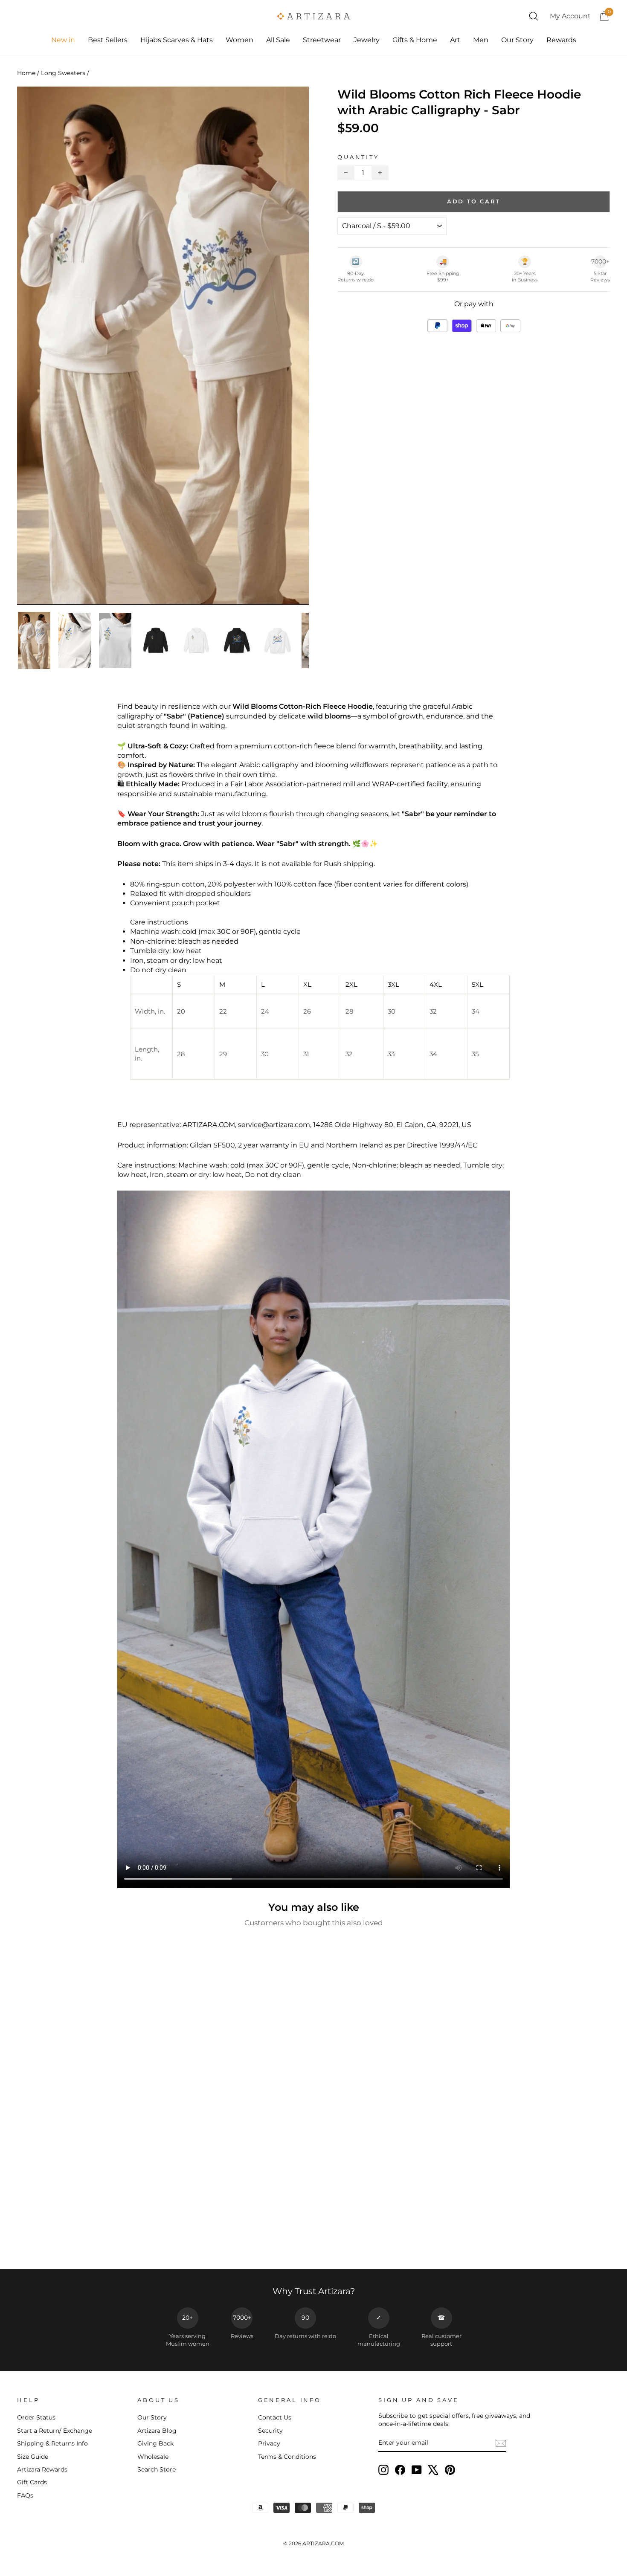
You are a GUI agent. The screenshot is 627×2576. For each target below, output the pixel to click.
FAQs (25, 2495)
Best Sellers (108, 40)
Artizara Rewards (42, 2469)
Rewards (561, 40)
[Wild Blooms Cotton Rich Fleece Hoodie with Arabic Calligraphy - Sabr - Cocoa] (36, 2240)
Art (455, 40)
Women (239, 40)
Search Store (157, 2469)
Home (26, 73)
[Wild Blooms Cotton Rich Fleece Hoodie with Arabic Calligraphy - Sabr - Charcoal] (59, 2240)
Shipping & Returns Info (52, 2443)
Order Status (36, 2417)
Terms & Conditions (287, 2457)
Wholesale (153, 2457)
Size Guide (33, 2457)
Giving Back (155, 2443)
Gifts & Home (415, 40)
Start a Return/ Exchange (55, 2431)
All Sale (278, 40)
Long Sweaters (63, 73)
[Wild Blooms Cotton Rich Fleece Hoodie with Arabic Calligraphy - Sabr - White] (25, 2240)
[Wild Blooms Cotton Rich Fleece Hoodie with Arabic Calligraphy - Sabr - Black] (105, 2240)
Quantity (358, 157)
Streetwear (322, 40)
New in (63, 40)
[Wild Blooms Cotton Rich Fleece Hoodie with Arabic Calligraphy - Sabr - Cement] (140, 2240)
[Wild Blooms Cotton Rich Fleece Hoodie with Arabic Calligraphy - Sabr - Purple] (82, 2240)
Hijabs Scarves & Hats (177, 40)
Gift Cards (32, 2482)
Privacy (269, 2443)
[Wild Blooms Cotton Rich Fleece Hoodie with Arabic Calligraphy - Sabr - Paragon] (48, 2240)
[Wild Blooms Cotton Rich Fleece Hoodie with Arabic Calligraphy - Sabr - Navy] (71, 2240)
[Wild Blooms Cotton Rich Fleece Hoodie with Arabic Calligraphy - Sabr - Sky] (151, 2240)
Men (481, 40)
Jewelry (367, 40)
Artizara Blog (157, 2431)
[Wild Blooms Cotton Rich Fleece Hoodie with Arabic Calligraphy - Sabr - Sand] (94, 2240)
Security (270, 2431)
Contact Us (275, 2417)
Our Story (517, 40)
